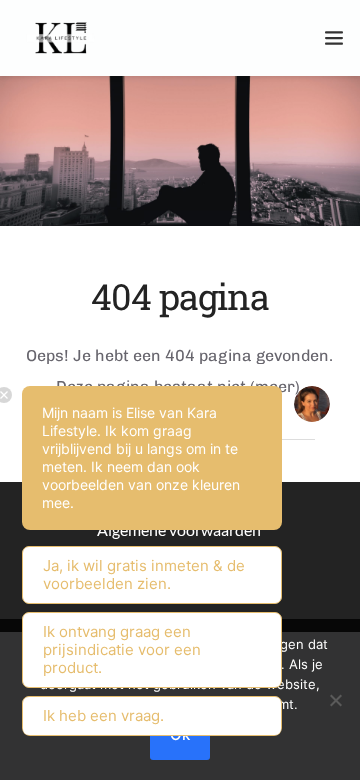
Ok (180, 734)
